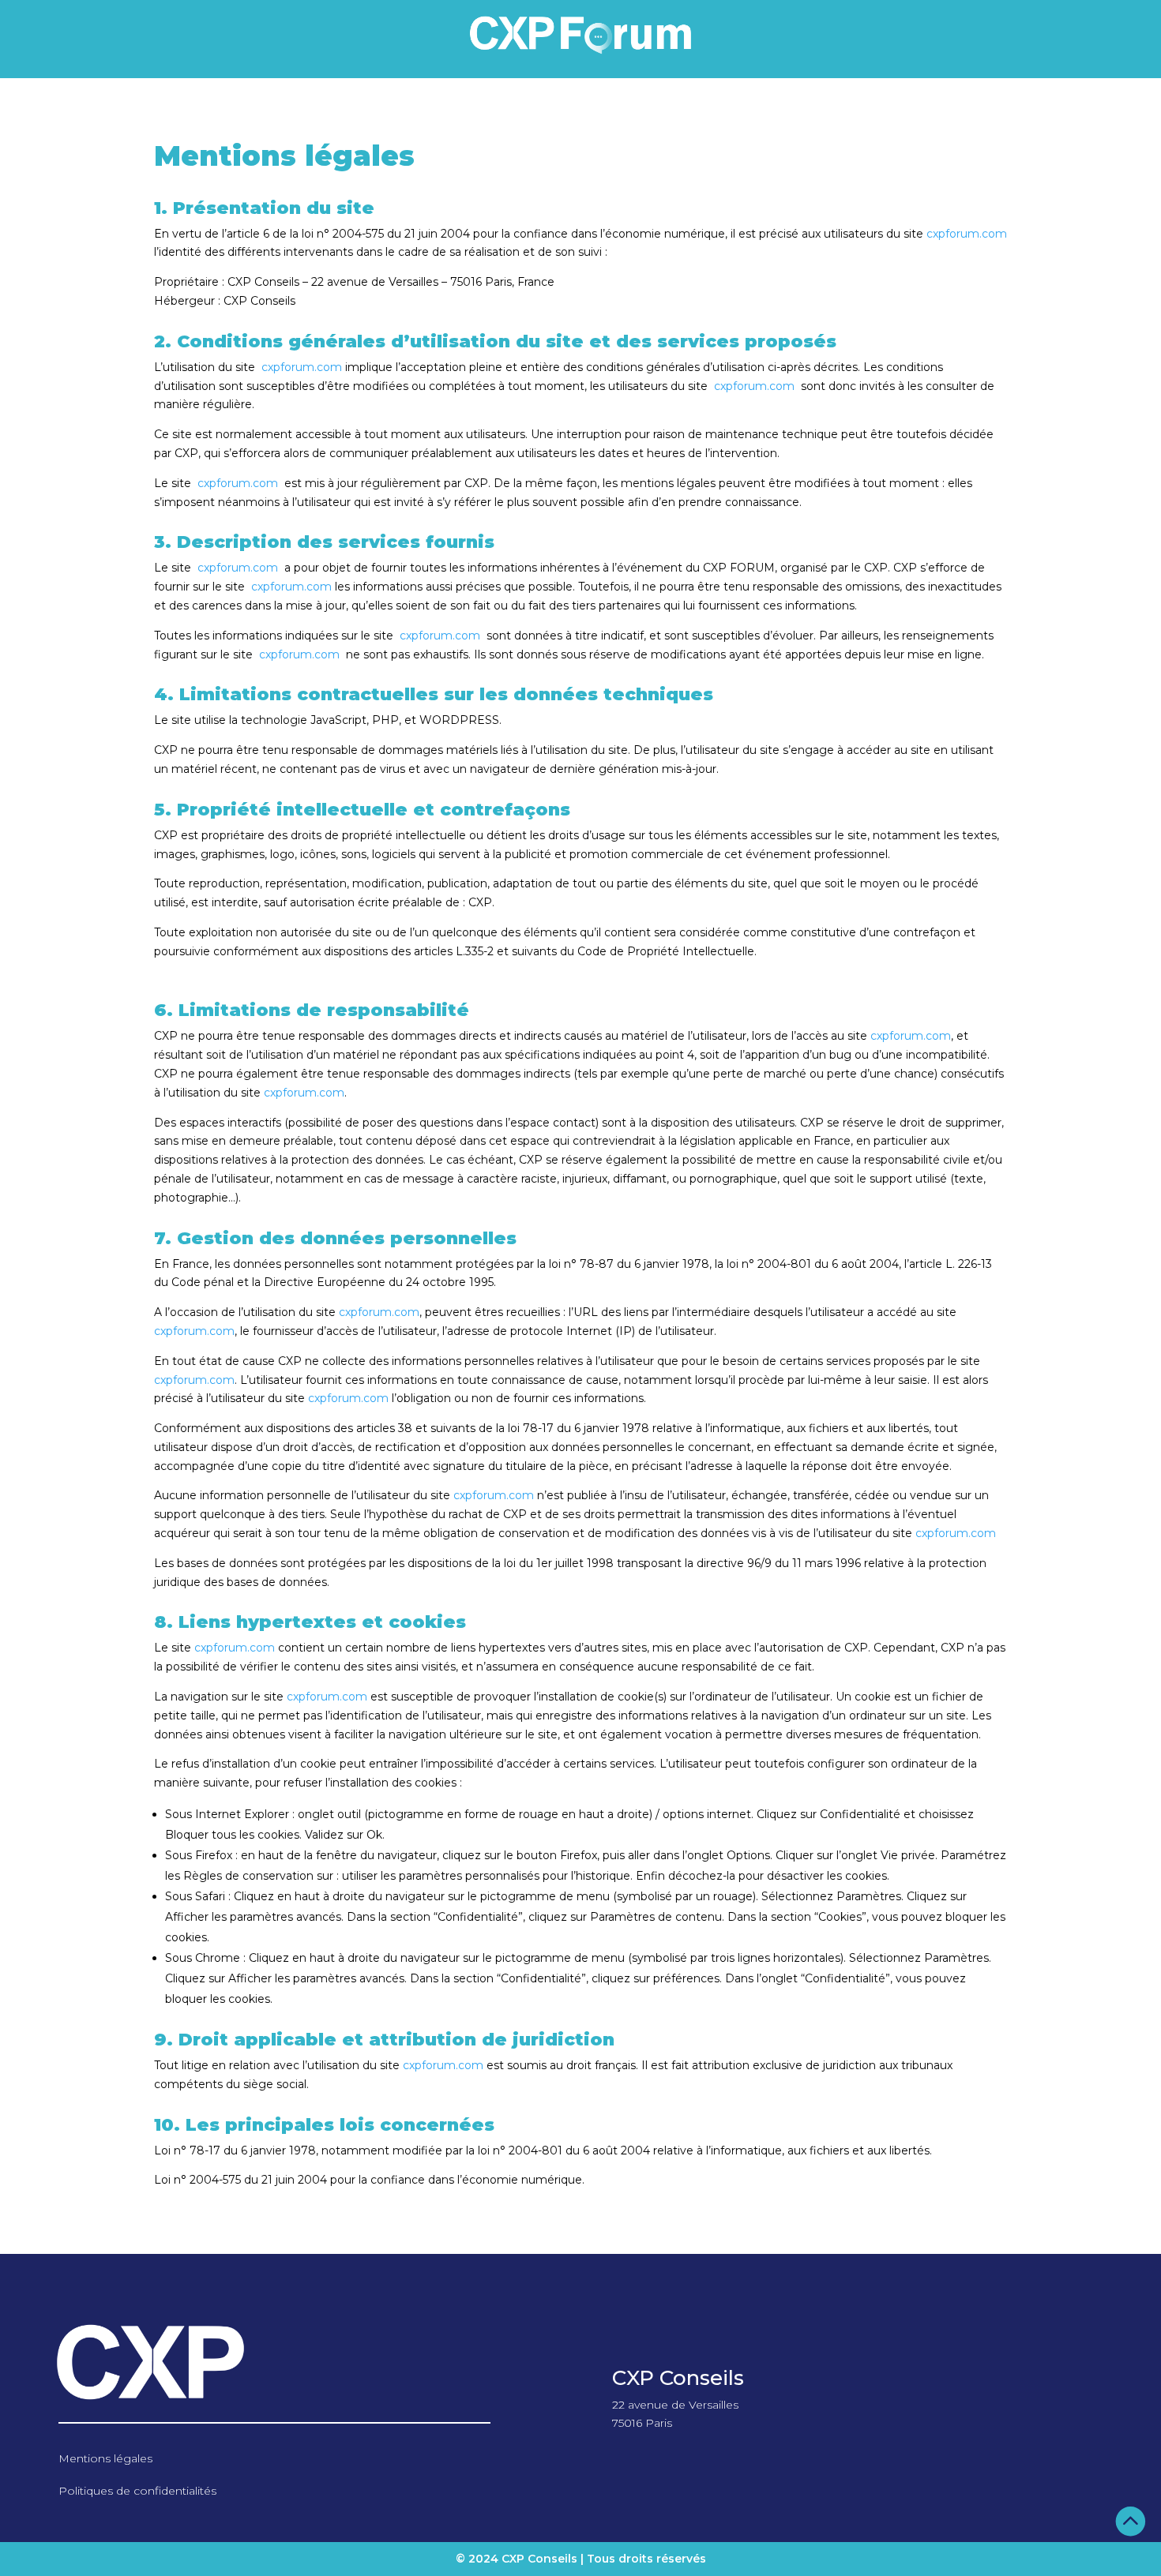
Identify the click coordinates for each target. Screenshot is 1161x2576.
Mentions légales (105, 2458)
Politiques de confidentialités (137, 2491)
